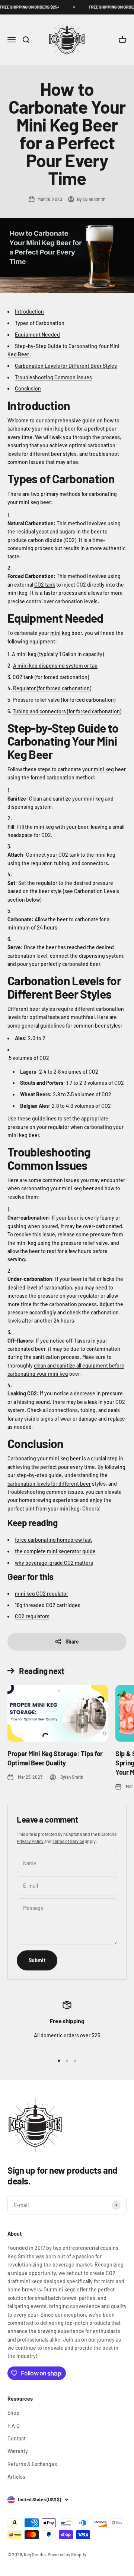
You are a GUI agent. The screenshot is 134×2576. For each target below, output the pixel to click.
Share (72, 1641)
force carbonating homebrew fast (53, 1540)
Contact (17, 2438)
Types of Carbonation (40, 323)
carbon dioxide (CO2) (52, 540)
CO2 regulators (32, 1616)
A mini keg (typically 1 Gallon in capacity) (58, 654)
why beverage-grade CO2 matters (54, 1563)
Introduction (29, 312)
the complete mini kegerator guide (55, 1551)
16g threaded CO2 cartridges (48, 1605)
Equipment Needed (37, 335)
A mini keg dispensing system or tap (55, 666)
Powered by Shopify (67, 2554)
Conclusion (28, 388)
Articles (16, 2477)
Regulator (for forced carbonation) (52, 688)
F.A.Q (13, 2426)
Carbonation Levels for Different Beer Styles (66, 366)
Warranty (18, 2451)
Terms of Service (68, 1841)
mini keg (29, 502)
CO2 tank (45, 585)
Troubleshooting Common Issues (53, 377)
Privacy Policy (30, 1841)
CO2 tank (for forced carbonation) (51, 677)
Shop (13, 2413)
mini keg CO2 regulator (42, 1594)
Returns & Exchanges (32, 2464)
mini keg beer (23, 1135)
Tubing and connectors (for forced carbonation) (67, 711)
